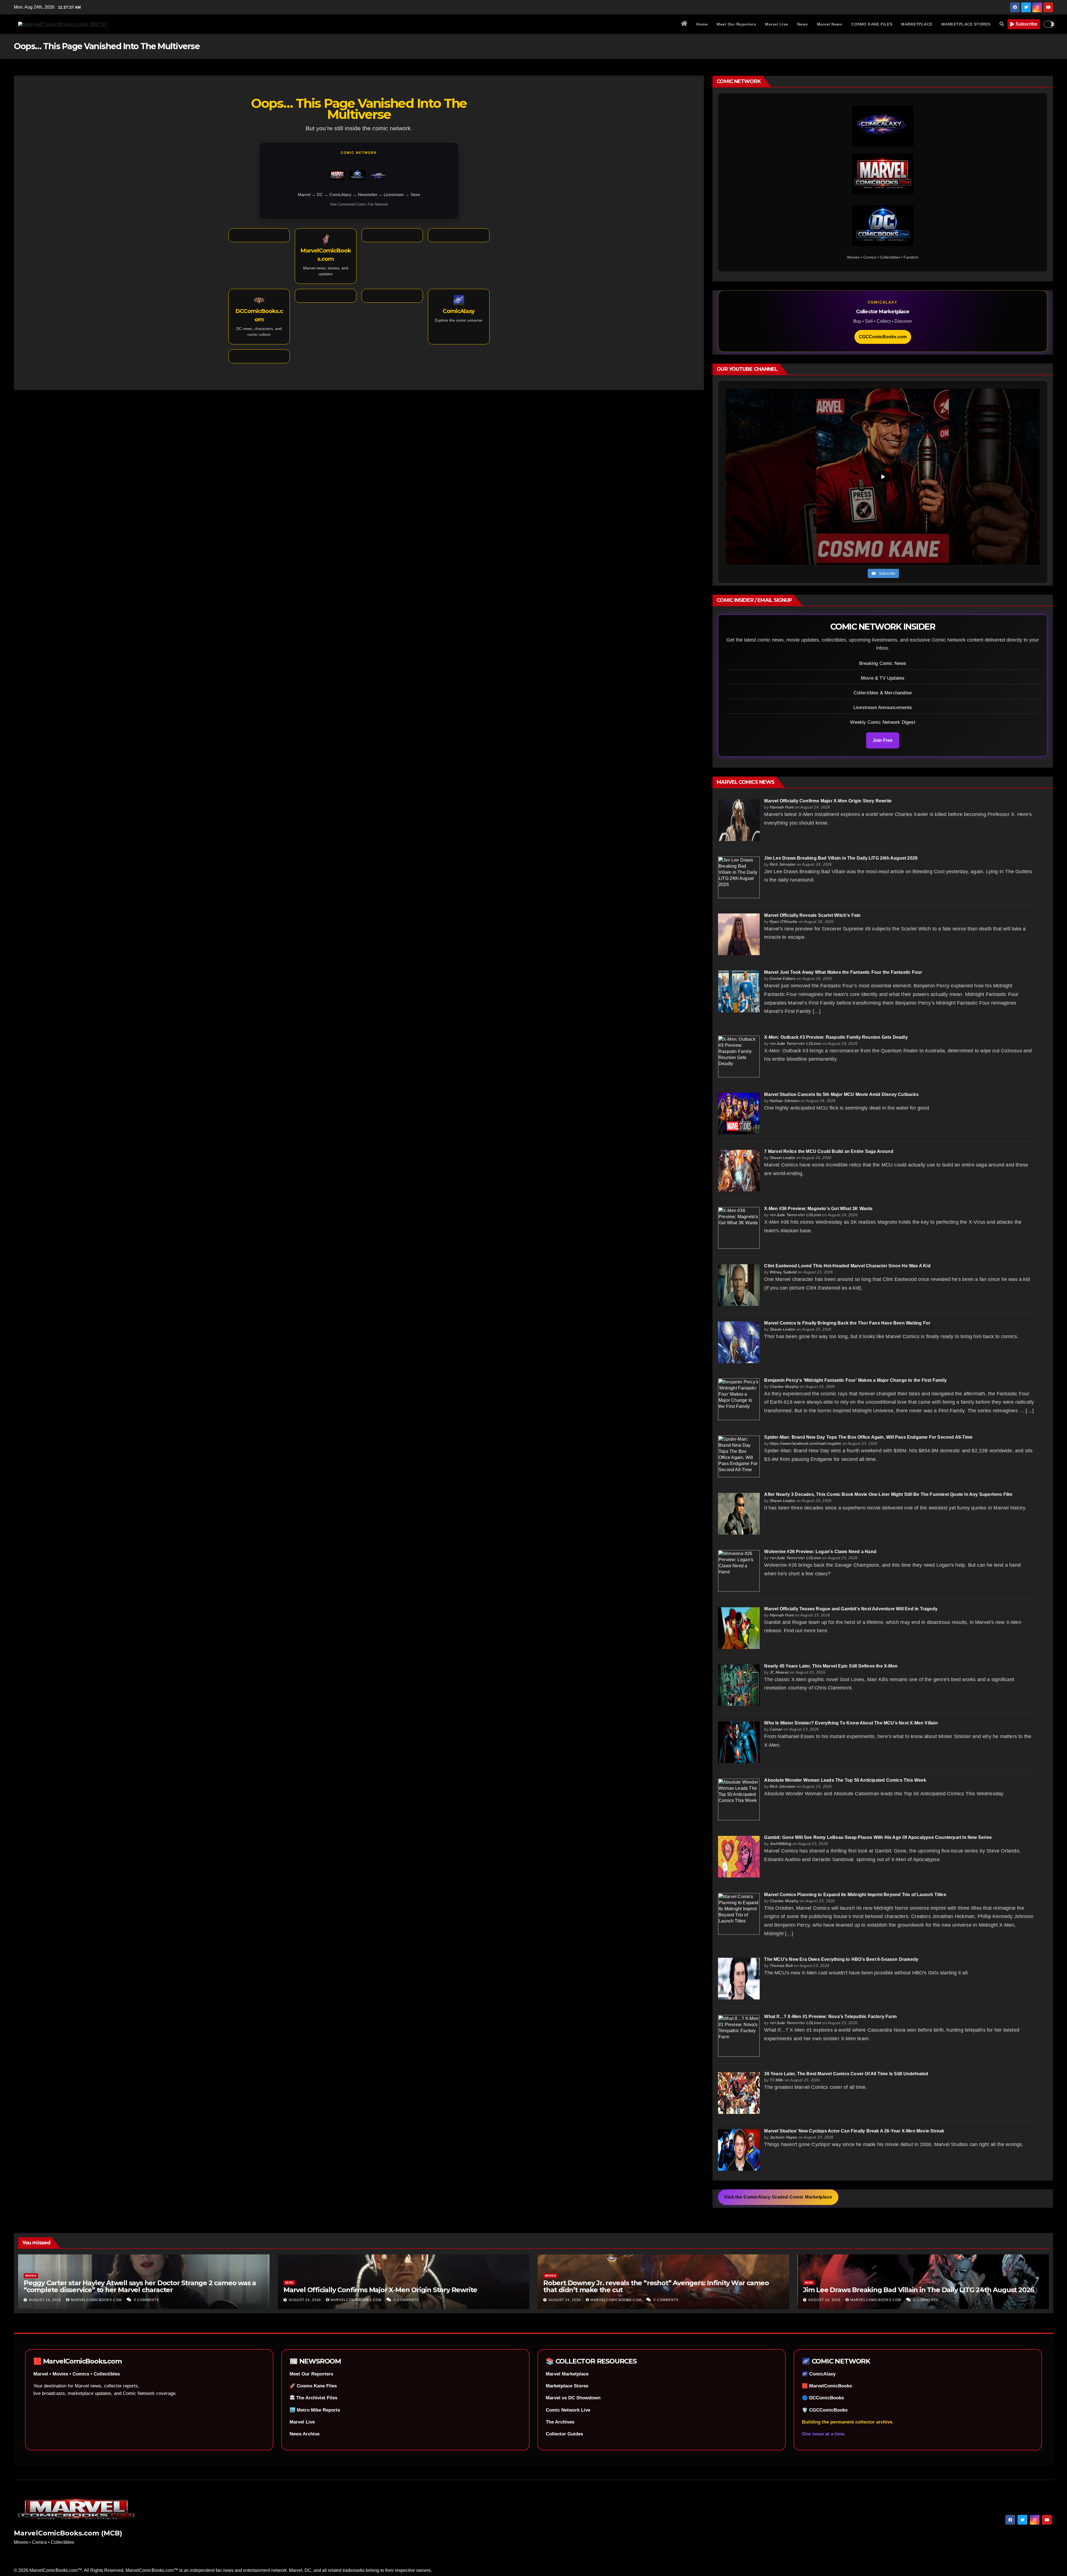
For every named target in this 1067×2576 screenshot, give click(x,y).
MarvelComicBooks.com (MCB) (68, 2533)
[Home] (684, 24)
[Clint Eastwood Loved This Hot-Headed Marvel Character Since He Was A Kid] (739, 1285)
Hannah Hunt (782, 807)
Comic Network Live (568, 2410)
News (803, 24)
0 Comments (146, 2300)
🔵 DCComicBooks (823, 2398)
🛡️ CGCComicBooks (825, 2410)
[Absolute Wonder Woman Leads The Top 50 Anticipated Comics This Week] (739, 1799)
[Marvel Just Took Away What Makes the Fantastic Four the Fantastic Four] (739, 991)
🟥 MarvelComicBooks (827, 2386)
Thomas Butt (781, 1966)
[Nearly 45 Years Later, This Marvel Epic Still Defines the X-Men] (739, 1685)
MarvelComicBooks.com (97, 2300)
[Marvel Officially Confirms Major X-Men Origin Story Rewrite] (739, 820)
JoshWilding (781, 1844)
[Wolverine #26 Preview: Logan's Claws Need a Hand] (739, 1570)
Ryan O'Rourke (784, 922)
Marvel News (830, 24)
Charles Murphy (784, 1386)
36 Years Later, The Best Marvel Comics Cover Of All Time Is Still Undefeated (846, 2074)
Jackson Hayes (783, 2137)
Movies (31, 2276)
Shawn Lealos (782, 1158)
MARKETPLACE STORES (966, 24)
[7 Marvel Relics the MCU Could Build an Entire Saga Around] (739, 1170)
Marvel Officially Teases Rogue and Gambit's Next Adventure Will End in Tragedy (851, 1609)
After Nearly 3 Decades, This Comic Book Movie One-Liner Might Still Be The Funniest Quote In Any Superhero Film (888, 1494)
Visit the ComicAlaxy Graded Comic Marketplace (778, 2197)
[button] (1002, 24)
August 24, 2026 (46, 2300)
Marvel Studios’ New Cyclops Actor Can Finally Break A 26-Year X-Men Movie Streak (854, 2131)
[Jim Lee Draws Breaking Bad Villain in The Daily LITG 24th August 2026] (739, 877)
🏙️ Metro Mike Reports (315, 2410)
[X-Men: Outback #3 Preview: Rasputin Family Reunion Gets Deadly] (739, 1056)
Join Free (883, 740)
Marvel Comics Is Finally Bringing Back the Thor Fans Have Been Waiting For (847, 1323)
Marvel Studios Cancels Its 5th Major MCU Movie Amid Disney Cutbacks (841, 1094)
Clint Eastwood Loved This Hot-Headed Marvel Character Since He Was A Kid (847, 1266)
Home (702, 24)
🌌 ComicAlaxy (819, 2374)
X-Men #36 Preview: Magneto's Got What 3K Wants (818, 1209)
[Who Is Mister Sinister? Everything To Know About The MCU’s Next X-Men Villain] (739, 1742)
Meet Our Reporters (736, 24)
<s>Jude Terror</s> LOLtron (795, 1043)
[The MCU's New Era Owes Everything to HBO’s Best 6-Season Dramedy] (739, 1978)
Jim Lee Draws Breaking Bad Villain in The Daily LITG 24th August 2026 (841, 858)
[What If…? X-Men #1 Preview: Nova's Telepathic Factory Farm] (739, 2035)
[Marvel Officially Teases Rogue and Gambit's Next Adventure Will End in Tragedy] (739, 1628)
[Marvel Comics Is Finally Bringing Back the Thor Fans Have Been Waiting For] (739, 1342)
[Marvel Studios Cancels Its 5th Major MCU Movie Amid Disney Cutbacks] (739, 1113)
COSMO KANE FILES (872, 24)
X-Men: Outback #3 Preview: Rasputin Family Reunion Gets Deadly (836, 1037)
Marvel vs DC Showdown (573, 2398)
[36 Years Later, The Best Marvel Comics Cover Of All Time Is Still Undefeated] (739, 2093)
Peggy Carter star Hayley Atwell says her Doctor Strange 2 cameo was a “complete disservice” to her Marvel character (140, 2286)
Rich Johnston (783, 864)
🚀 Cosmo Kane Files (313, 2386)
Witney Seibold (783, 1272)
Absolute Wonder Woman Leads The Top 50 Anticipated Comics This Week (845, 1780)
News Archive (305, 2434)
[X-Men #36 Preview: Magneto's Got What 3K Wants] (739, 1227)
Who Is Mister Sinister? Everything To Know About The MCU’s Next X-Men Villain (851, 1723)
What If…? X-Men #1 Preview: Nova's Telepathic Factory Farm (830, 2017)
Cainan (776, 1729)
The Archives (560, 2422)
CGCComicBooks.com (883, 337)
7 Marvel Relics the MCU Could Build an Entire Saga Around (829, 1151)
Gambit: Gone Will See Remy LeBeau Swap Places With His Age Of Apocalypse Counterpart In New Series (878, 1837)
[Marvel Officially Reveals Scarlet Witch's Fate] (739, 934)
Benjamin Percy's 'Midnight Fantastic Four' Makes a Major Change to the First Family (855, 1380)
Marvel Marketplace (567, 2374)
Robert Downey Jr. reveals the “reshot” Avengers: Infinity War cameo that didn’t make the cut (656, 2286)
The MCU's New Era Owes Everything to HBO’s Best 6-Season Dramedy (841, 1959)
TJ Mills (777, 2080)
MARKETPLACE (917, 24)
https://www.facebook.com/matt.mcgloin (805, 1443)
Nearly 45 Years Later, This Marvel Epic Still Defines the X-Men (831, 1666)
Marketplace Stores (567, 2386)
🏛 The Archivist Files (313, 2398)
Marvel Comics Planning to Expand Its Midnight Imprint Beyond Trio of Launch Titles (855, 1895)
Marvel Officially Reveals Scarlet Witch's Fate (812, 915)
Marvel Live (777, 24)
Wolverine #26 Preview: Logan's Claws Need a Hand (820, 1552)
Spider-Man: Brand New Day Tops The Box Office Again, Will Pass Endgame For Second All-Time (868, 1437)
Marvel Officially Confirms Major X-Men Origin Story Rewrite (828, 801)
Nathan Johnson (785, 1101)
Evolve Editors (783, 978)
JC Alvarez (779, 1672)
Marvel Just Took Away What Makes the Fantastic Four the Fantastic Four (843, 972)
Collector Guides (564, 2434)
